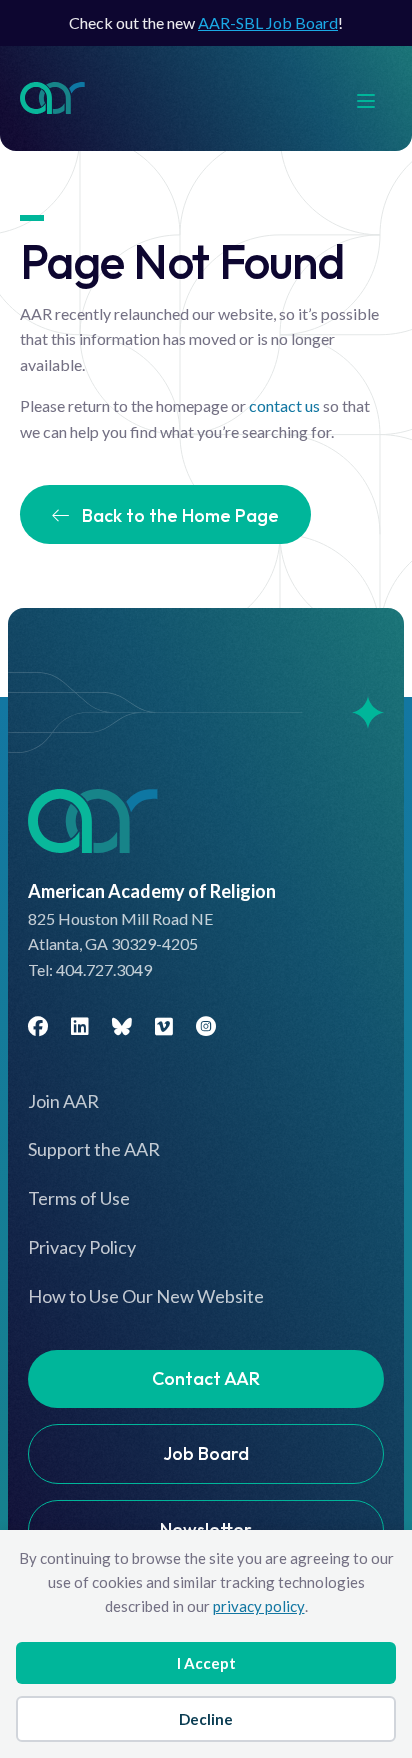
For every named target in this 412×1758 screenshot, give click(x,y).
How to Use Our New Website (146, 1296)
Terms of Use (79, 1198)
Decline (206, 1719)
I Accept (206, 1663)
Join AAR (63, 1101)
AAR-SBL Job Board (268, 22)
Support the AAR (94, 1149)
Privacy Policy (82, 1247)
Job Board (206, 1453)
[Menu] (376, 98)
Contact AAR (206, 1378)
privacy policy (259, 1606)
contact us (284, 405)
